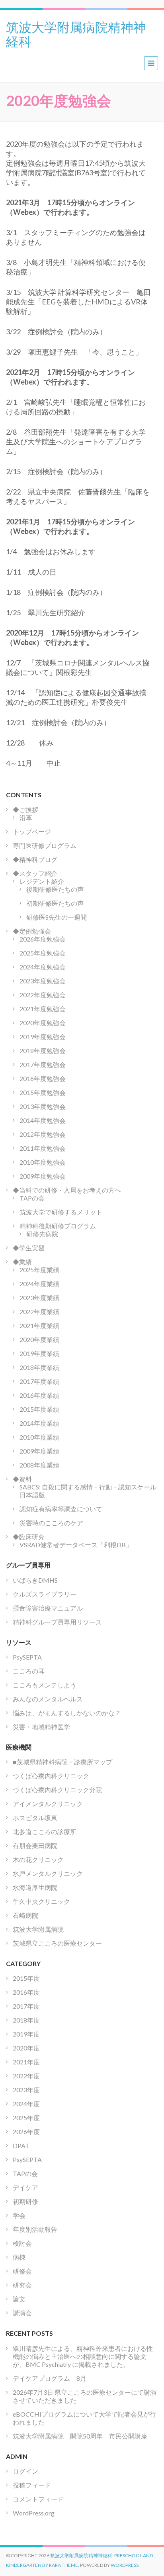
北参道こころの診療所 (45, 1831)
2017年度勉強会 (43, 1064)
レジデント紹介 (42, 881)
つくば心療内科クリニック (51, 1776)
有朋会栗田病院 (35, 1845)
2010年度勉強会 (43, 1162)
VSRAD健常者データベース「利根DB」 (76, 1545)
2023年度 (26, 2090)
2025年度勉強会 (43, 953)
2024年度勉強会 (43, 967)
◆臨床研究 (29, 1537)
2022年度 (26, 2076)
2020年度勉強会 (43, 1023)
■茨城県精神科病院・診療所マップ (62, 1762)
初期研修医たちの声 (55, 903)
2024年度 (26, 2104)
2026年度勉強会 (43, 939)
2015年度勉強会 (43, 1092)
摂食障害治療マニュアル (48, 1608)
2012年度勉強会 (43, 1134)
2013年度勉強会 (43, 1106)
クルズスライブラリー (45, 1594)
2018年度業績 (39, 1367)
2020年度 (26, 2048)
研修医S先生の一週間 (57, 917)
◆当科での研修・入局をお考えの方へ (67, 1190)
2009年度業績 (39, 1451)
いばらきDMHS (35, 1580)
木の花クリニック (38, 1859)
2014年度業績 (39, 1423)
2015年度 (26, 1978)
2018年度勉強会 (43, 1051)
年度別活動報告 (35, 2229)
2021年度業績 (39, 1325)
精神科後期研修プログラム (58, 1226)
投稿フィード (32, 2485)
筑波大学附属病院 (38, 1929)
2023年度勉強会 (43, 981)
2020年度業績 (39, 1339)
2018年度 (26, 2020)
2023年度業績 (39, 1298)
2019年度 (26, 2034)
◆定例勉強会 (32, 931)
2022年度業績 (39, 1312)
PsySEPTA (27, 1657)
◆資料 (22, 1479)
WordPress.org (34, 2513)
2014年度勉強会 (43, 1120)
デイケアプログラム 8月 (50, 2378)
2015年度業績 (39, 1409)
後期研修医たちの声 (55, 889)
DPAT (21, 2145)
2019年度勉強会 (43, 1037)
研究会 (22, 2285)
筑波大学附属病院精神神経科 (76, 33)
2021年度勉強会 (43, 1009)
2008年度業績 (39, 1465)
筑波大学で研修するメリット (61, 1212)
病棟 (19, 2257)
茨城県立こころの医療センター (57, 1943)
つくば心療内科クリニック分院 (57, 1790)
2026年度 (26, 2132)
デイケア (25, 2187)
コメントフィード (38, 2499)
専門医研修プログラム (45, 845)
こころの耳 (29, 1671)
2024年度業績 (39, 1284)
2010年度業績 (39, 1437)
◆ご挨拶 (25, 809)
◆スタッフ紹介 (35, 873)
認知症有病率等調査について (61, 1509)
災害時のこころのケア (51, 1523)
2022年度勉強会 (43, 995)
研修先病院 (42, 1234)
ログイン (25, 2471)
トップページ (32, 831)
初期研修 (25, 2201)
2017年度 (26, 2006)
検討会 (22, 2243)
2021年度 (26, 2062)
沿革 (26, 817)
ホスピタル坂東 (35, 1818)
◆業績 (22, 1262)
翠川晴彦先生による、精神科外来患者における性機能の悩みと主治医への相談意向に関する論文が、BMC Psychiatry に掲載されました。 (83, 2356)
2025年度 (26, 2118)
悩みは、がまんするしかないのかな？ (67, 1713)
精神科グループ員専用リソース (57, 1622)
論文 (19, 2299)
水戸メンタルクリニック (48, 1873)
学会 (19, 2215)
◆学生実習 (29, 1248)
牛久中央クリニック (41, 1901)
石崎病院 (25, 1915)
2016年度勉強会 (43, 1078)
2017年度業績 (39, 1381)
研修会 (22, 2271)
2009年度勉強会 (43, 1176)
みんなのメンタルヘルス (48, 1699)
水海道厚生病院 (35, 1887)
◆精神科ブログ (35, 859)
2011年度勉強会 (43, 1148)
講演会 (22, 2313)
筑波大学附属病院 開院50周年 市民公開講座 (83, 2436)
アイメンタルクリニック (48, 1804)
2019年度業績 (39, 1353)
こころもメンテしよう (45, 1685)
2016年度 (26, 1992)
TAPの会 (32, 1198)
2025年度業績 (39, 1270)
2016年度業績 (39, 1395)
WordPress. (125, 2565)
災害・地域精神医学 (41, 1727)
